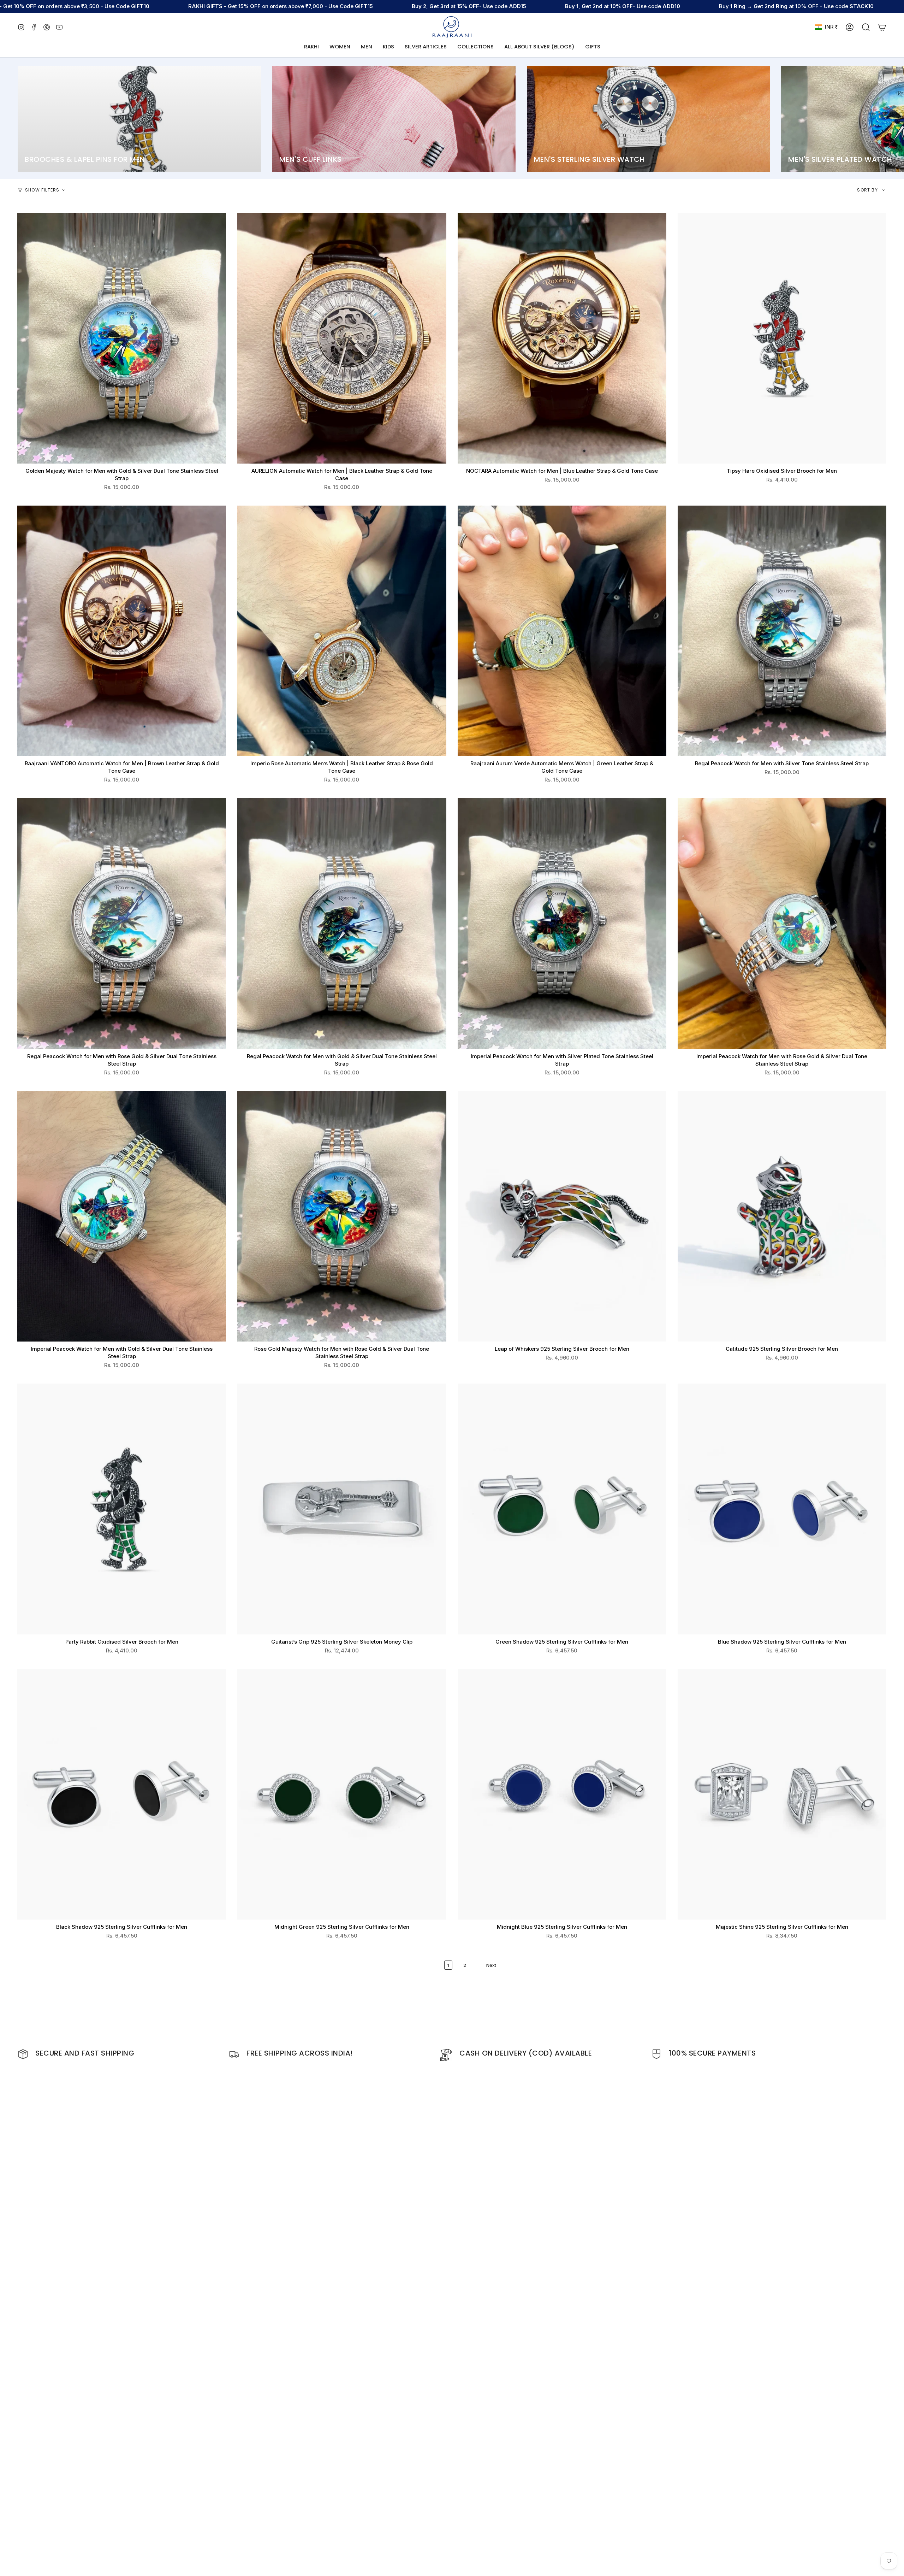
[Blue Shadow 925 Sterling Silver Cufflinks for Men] (782, 1509)
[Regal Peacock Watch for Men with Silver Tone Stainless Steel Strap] (782, 631)
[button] (340, 47)
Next (893, 119)
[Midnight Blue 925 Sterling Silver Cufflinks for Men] (562, 1794)
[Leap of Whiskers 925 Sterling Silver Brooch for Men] (562, 1216)
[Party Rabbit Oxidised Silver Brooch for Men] (122, 1509)
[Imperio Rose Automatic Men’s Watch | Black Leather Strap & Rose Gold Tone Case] (342, 631)
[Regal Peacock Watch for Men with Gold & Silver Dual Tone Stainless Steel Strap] (342, 924)
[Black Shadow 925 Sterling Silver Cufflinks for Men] (122, 1794)
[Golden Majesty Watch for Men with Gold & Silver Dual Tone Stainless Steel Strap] (122, 338)
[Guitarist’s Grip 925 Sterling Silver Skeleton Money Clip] (342, 1509)
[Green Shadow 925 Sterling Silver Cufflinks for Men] (562, 1509)
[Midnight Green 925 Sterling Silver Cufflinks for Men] (342, 1794)
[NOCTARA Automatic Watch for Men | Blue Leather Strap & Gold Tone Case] (562, 338)
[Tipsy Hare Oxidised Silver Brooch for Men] (782, 338)
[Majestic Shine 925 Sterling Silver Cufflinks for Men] (782, 1794)
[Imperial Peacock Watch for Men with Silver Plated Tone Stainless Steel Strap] (562, 924)
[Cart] (882, 27)
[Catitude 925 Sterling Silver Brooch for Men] (782, 1216)
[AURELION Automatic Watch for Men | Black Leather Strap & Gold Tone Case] (342, 338)
